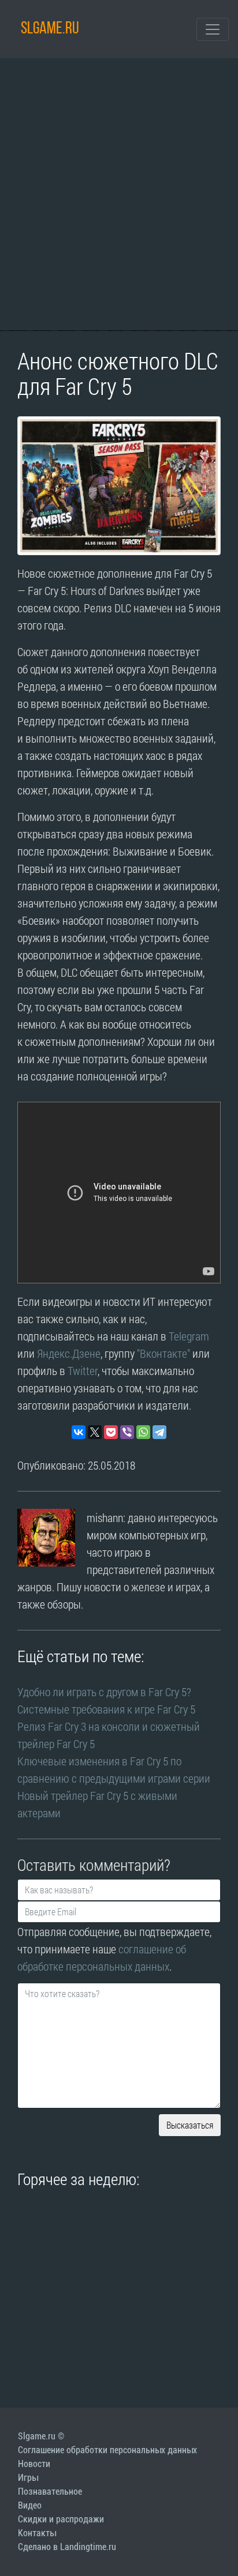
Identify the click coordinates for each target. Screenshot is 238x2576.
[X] (95, 1432)
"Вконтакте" (163, 1353)
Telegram (189, 1336)
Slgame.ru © (41, 2436)
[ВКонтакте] (79, 1432)
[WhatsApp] (143, 1432)
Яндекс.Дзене (69, 1353)
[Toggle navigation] (213, 29)
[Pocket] (111, 1432)
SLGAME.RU (50, 29)
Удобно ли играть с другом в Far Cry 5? (104, 1692)
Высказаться (190, 2125)
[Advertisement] (119, 194)
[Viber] (127, 1432)
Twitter (83, 1370)
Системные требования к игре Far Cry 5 (106, 1709)
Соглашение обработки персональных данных (107, 2450)
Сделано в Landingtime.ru (67, 2547)
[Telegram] (159, 1432)
